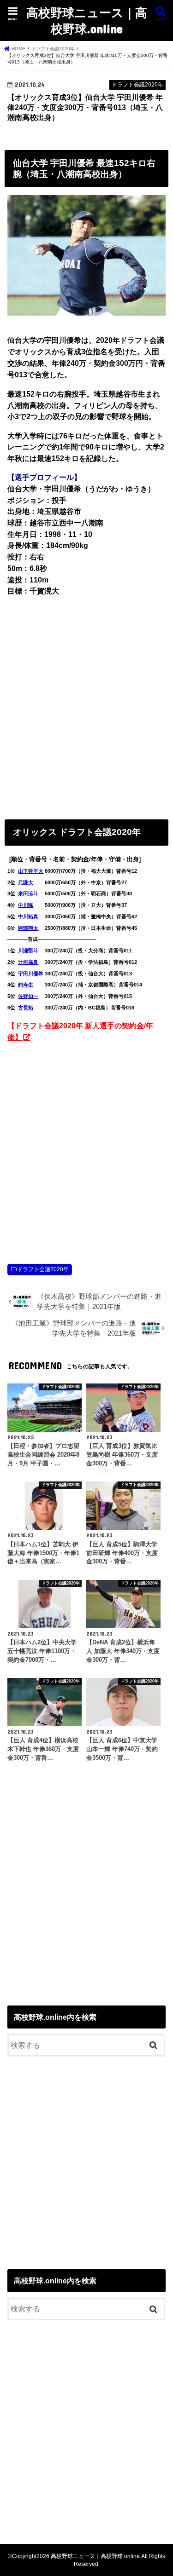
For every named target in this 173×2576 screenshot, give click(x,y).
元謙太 (26, 882)
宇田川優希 (31, 974)
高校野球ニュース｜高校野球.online (87, 20)
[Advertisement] (86, 706)
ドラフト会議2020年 (43, 1269)
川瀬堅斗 (28, 951)
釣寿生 (26, 985)
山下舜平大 (31, 871)
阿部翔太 (28, 928)
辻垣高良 (28, 962)
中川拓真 (28, 916)
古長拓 (26, 1008)
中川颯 (26, 905)
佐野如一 (28, 996)
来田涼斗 (28, 893)
